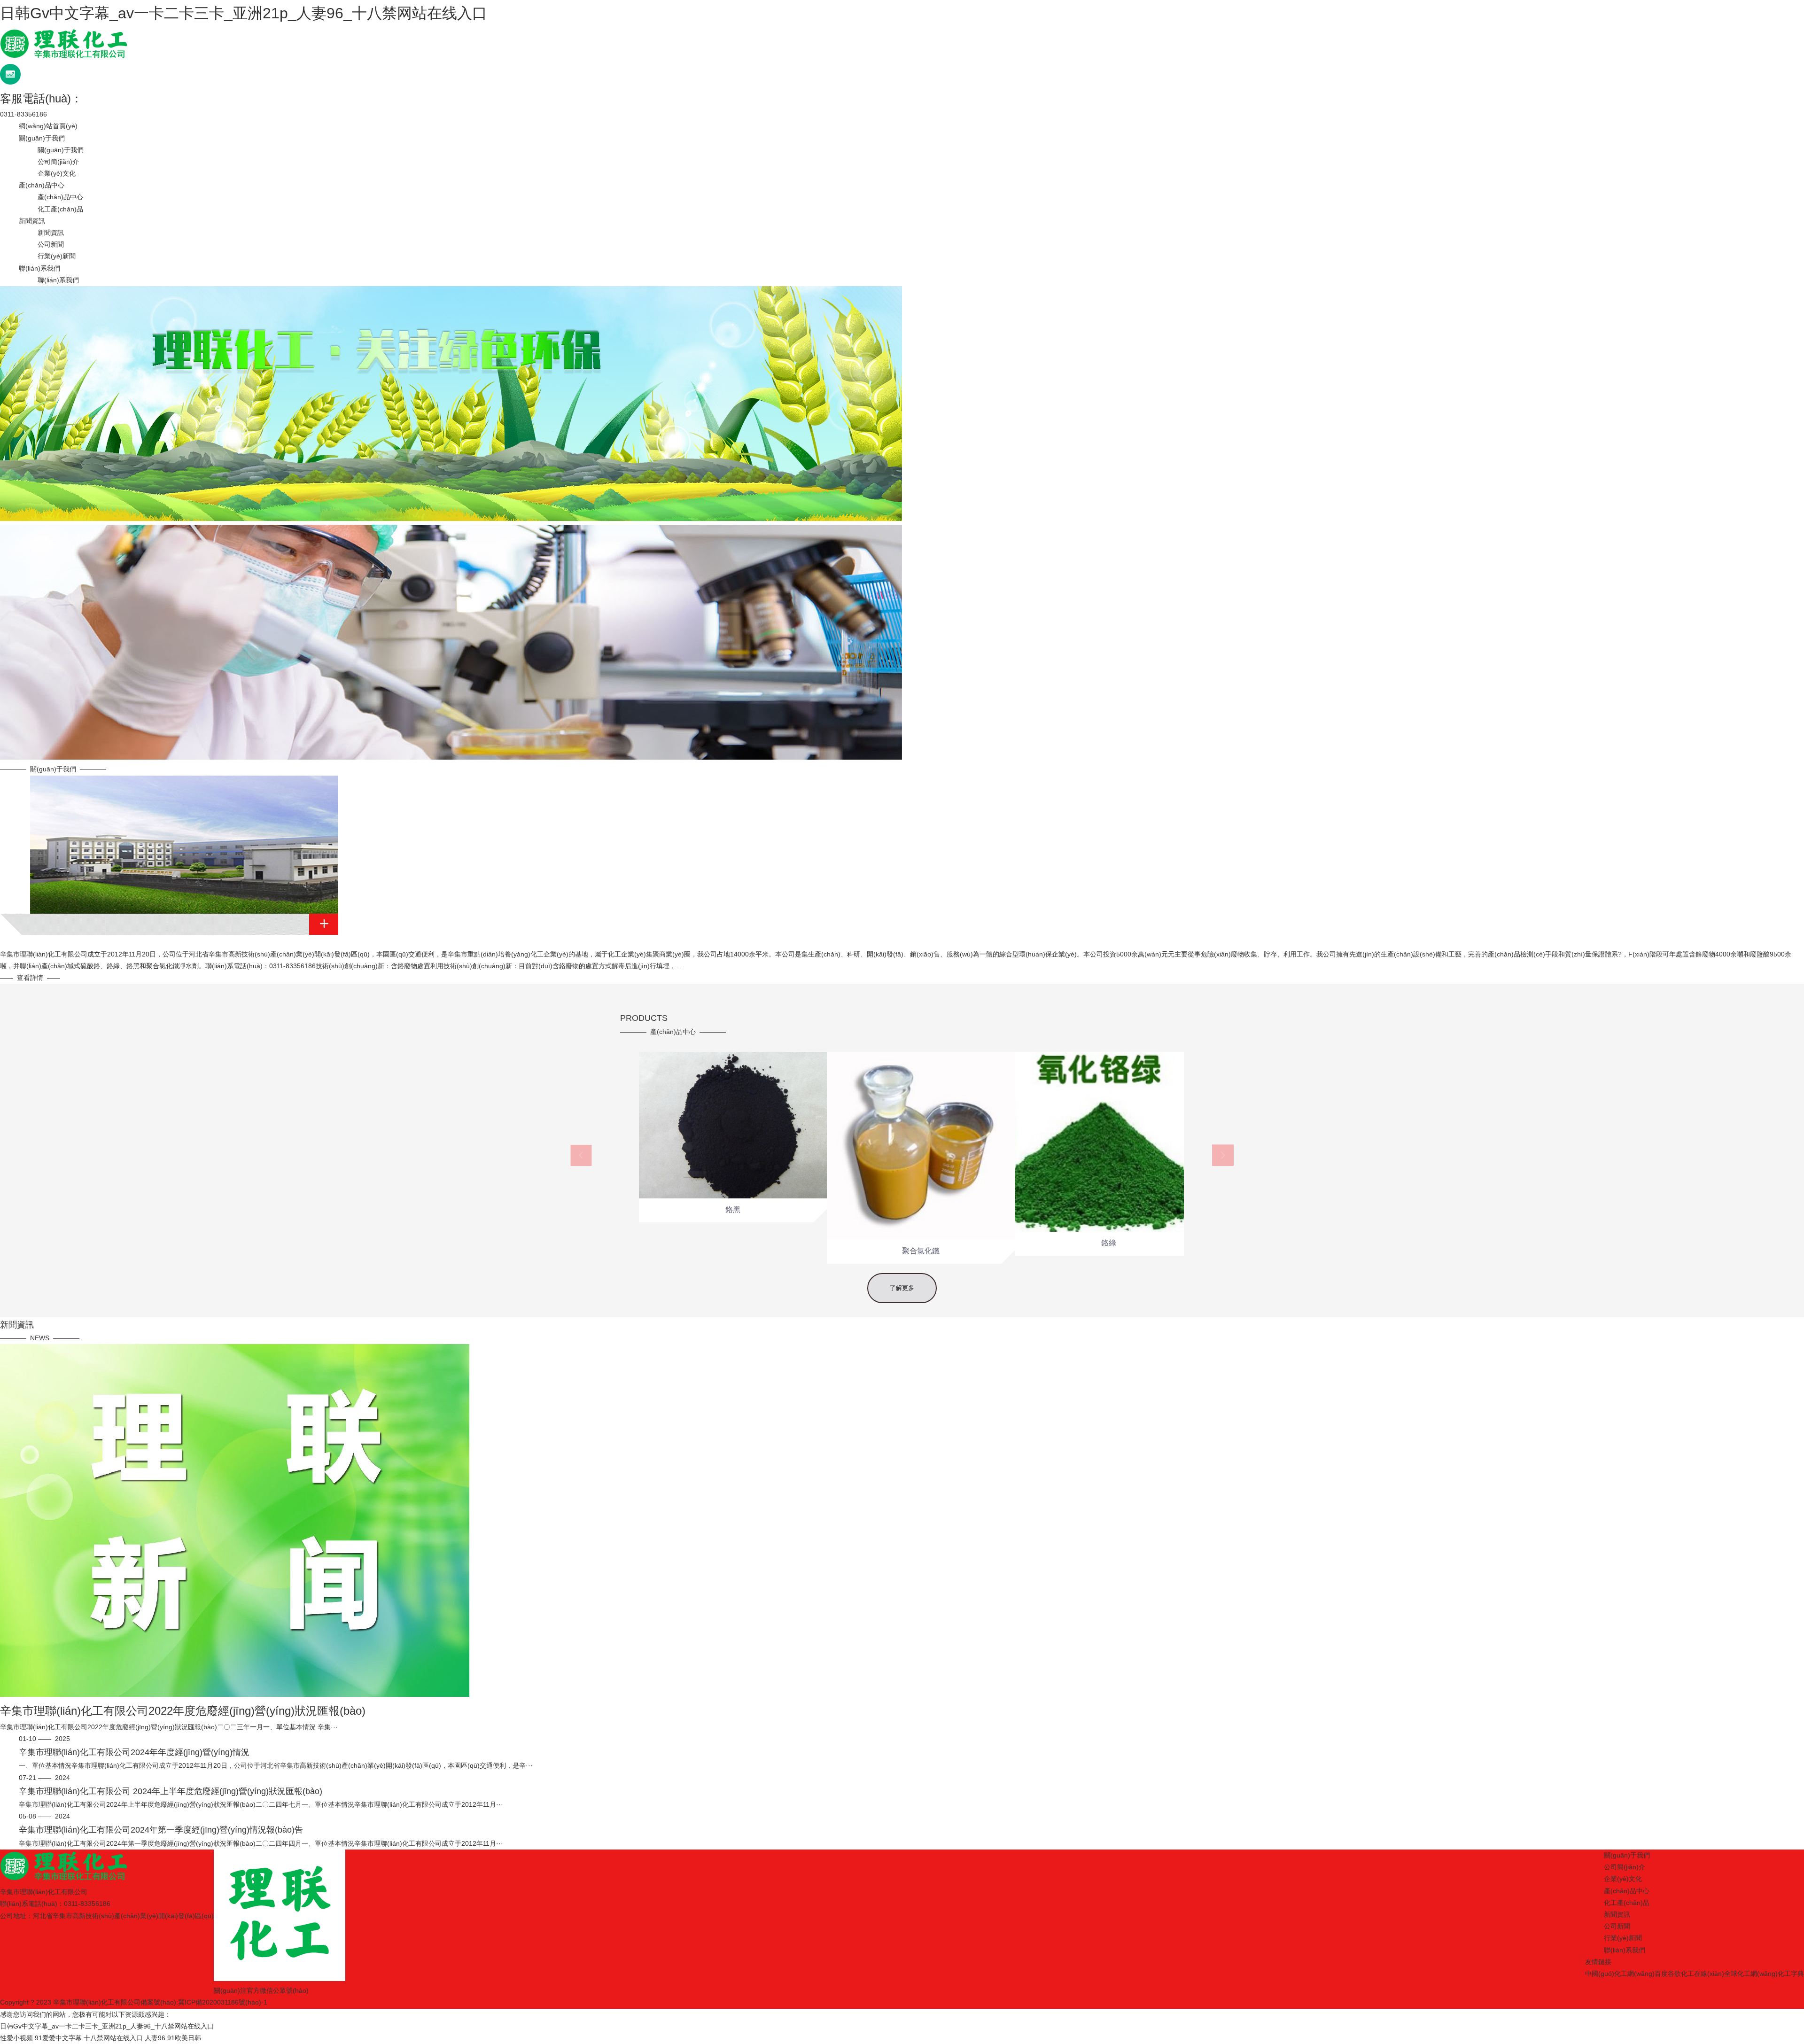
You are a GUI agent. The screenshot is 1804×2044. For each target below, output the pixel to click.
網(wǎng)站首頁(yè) (48, 126)
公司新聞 (51, 244)
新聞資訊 (32, 221)
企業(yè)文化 (57, 173)
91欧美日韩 (184, 2038)
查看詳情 (30, 978)
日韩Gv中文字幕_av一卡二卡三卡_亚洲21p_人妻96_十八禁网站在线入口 (244, 13)
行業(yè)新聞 (57, 256)
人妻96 (155, 2038)
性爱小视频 (16, 2038)
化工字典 (1791, 1974)
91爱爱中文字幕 (58, 2038)
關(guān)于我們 (42, 138)
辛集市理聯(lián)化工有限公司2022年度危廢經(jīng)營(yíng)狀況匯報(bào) (183, 1711)
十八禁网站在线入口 (113, 2038)
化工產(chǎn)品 (60, 209)
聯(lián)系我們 (39, 268)
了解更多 (902, 1288)
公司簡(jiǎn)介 (58, 162)
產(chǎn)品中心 (42, 185)
